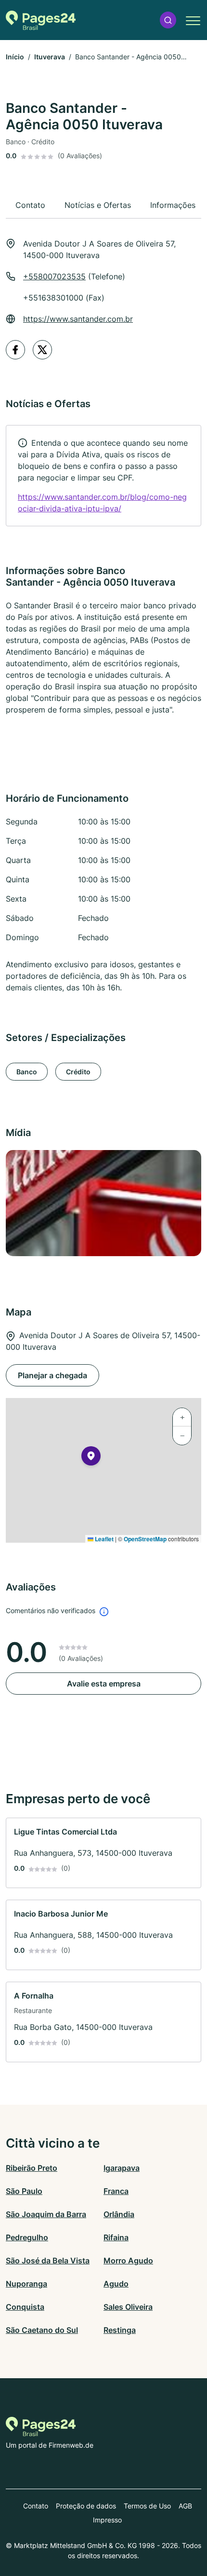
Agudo (116, 2284)
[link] (103, 476)
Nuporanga (26, 2284)
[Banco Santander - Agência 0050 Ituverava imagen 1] (103, 1203)
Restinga (120, 2330)
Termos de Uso (147, 2506)
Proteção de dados (86, 2506)
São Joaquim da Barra (46, 2214)
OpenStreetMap (145, 1539)
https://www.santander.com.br (78, 319)
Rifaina (116, 2237)
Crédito (78, 1072)
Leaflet (103, 1539)
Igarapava (122, 2168)
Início (15, 57)
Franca (116, 2191)
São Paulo (24, 2191)
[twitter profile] (42, 350)
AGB (185, 2506)
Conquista (25, 2307)
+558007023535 (54, 276)
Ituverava (50, 57)
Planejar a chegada (52, 1375)
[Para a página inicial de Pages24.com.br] (41, 20)
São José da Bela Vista (48, 2261)
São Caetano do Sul (42, 2330)
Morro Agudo (128, 2261)
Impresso (107, 2520)
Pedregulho (27, 2237)
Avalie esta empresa (104, 1684)
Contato (36, 2506)
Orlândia (119, 2214)
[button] (168, 20)
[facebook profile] (15, 350)
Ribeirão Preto (32, 2168)
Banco (27, 1072)
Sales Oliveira (128, 2307)
